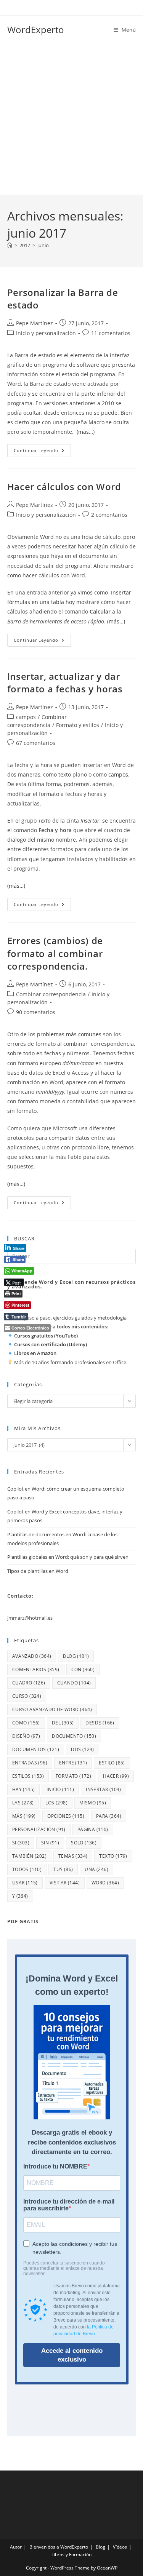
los (56, 1803)
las (23, 1803)
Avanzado (32, 1656)
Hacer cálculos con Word (64, 487)
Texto (113, 1856)
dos (83, 1749)
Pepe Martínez (35, 323)
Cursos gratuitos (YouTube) (46, 1336)
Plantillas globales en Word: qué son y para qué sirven (68, 1557)
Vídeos (120, 2547)
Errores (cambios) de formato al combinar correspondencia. (55, 953)
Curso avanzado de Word (52, 1709)
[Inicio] (10, 245)
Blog (100, 2547)
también (29, 1856)
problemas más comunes (69, 1034)
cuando (74, 1683)
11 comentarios (111, 333)
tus (63, 1869)
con (83, 1669)
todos (27, 1869)
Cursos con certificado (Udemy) (51, 1344)
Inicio (60, 1789)
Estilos (28, 1776)
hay (24, 1789)
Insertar (104, 1789)
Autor (16, 2547)
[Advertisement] (71, 119)
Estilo (112, 1763)
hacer (116, 1776)
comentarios (36, 1669)
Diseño (26, 1736)
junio (43, 245)
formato (73, 1776)
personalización (39, 1829)
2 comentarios (109, 515)
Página (93, 1829)
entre (73, 1763)
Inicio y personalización (46, 333)
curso (27, 1696)
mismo (93, 1803)
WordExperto (36, 30)
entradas (30, 1763)
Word (105, 1883)
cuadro (29, 1683)
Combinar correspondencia (51, 994)
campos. (119, 774)
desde (100, 1723)
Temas (73, 1856)
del (63, 1723)
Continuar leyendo (42, 452)
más (24, 1816)
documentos (36, 1749)
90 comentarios (36, 1012)
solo (84, 1843)
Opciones (66, 1816)
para (109, 1816)
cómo (26, 1723)
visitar (65, 1883)
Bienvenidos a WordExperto (59, 2547)
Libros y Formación (71, 2554)
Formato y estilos (78, 725)
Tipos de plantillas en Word (38, 1571)
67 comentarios (36, 743)
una (96, 1869)
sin (50, 1843)
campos (26, 717)
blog (76, 1656)
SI (21, 1843)
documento (74, 1736)
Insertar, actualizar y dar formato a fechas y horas (65, 683)
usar (25, 1883)
